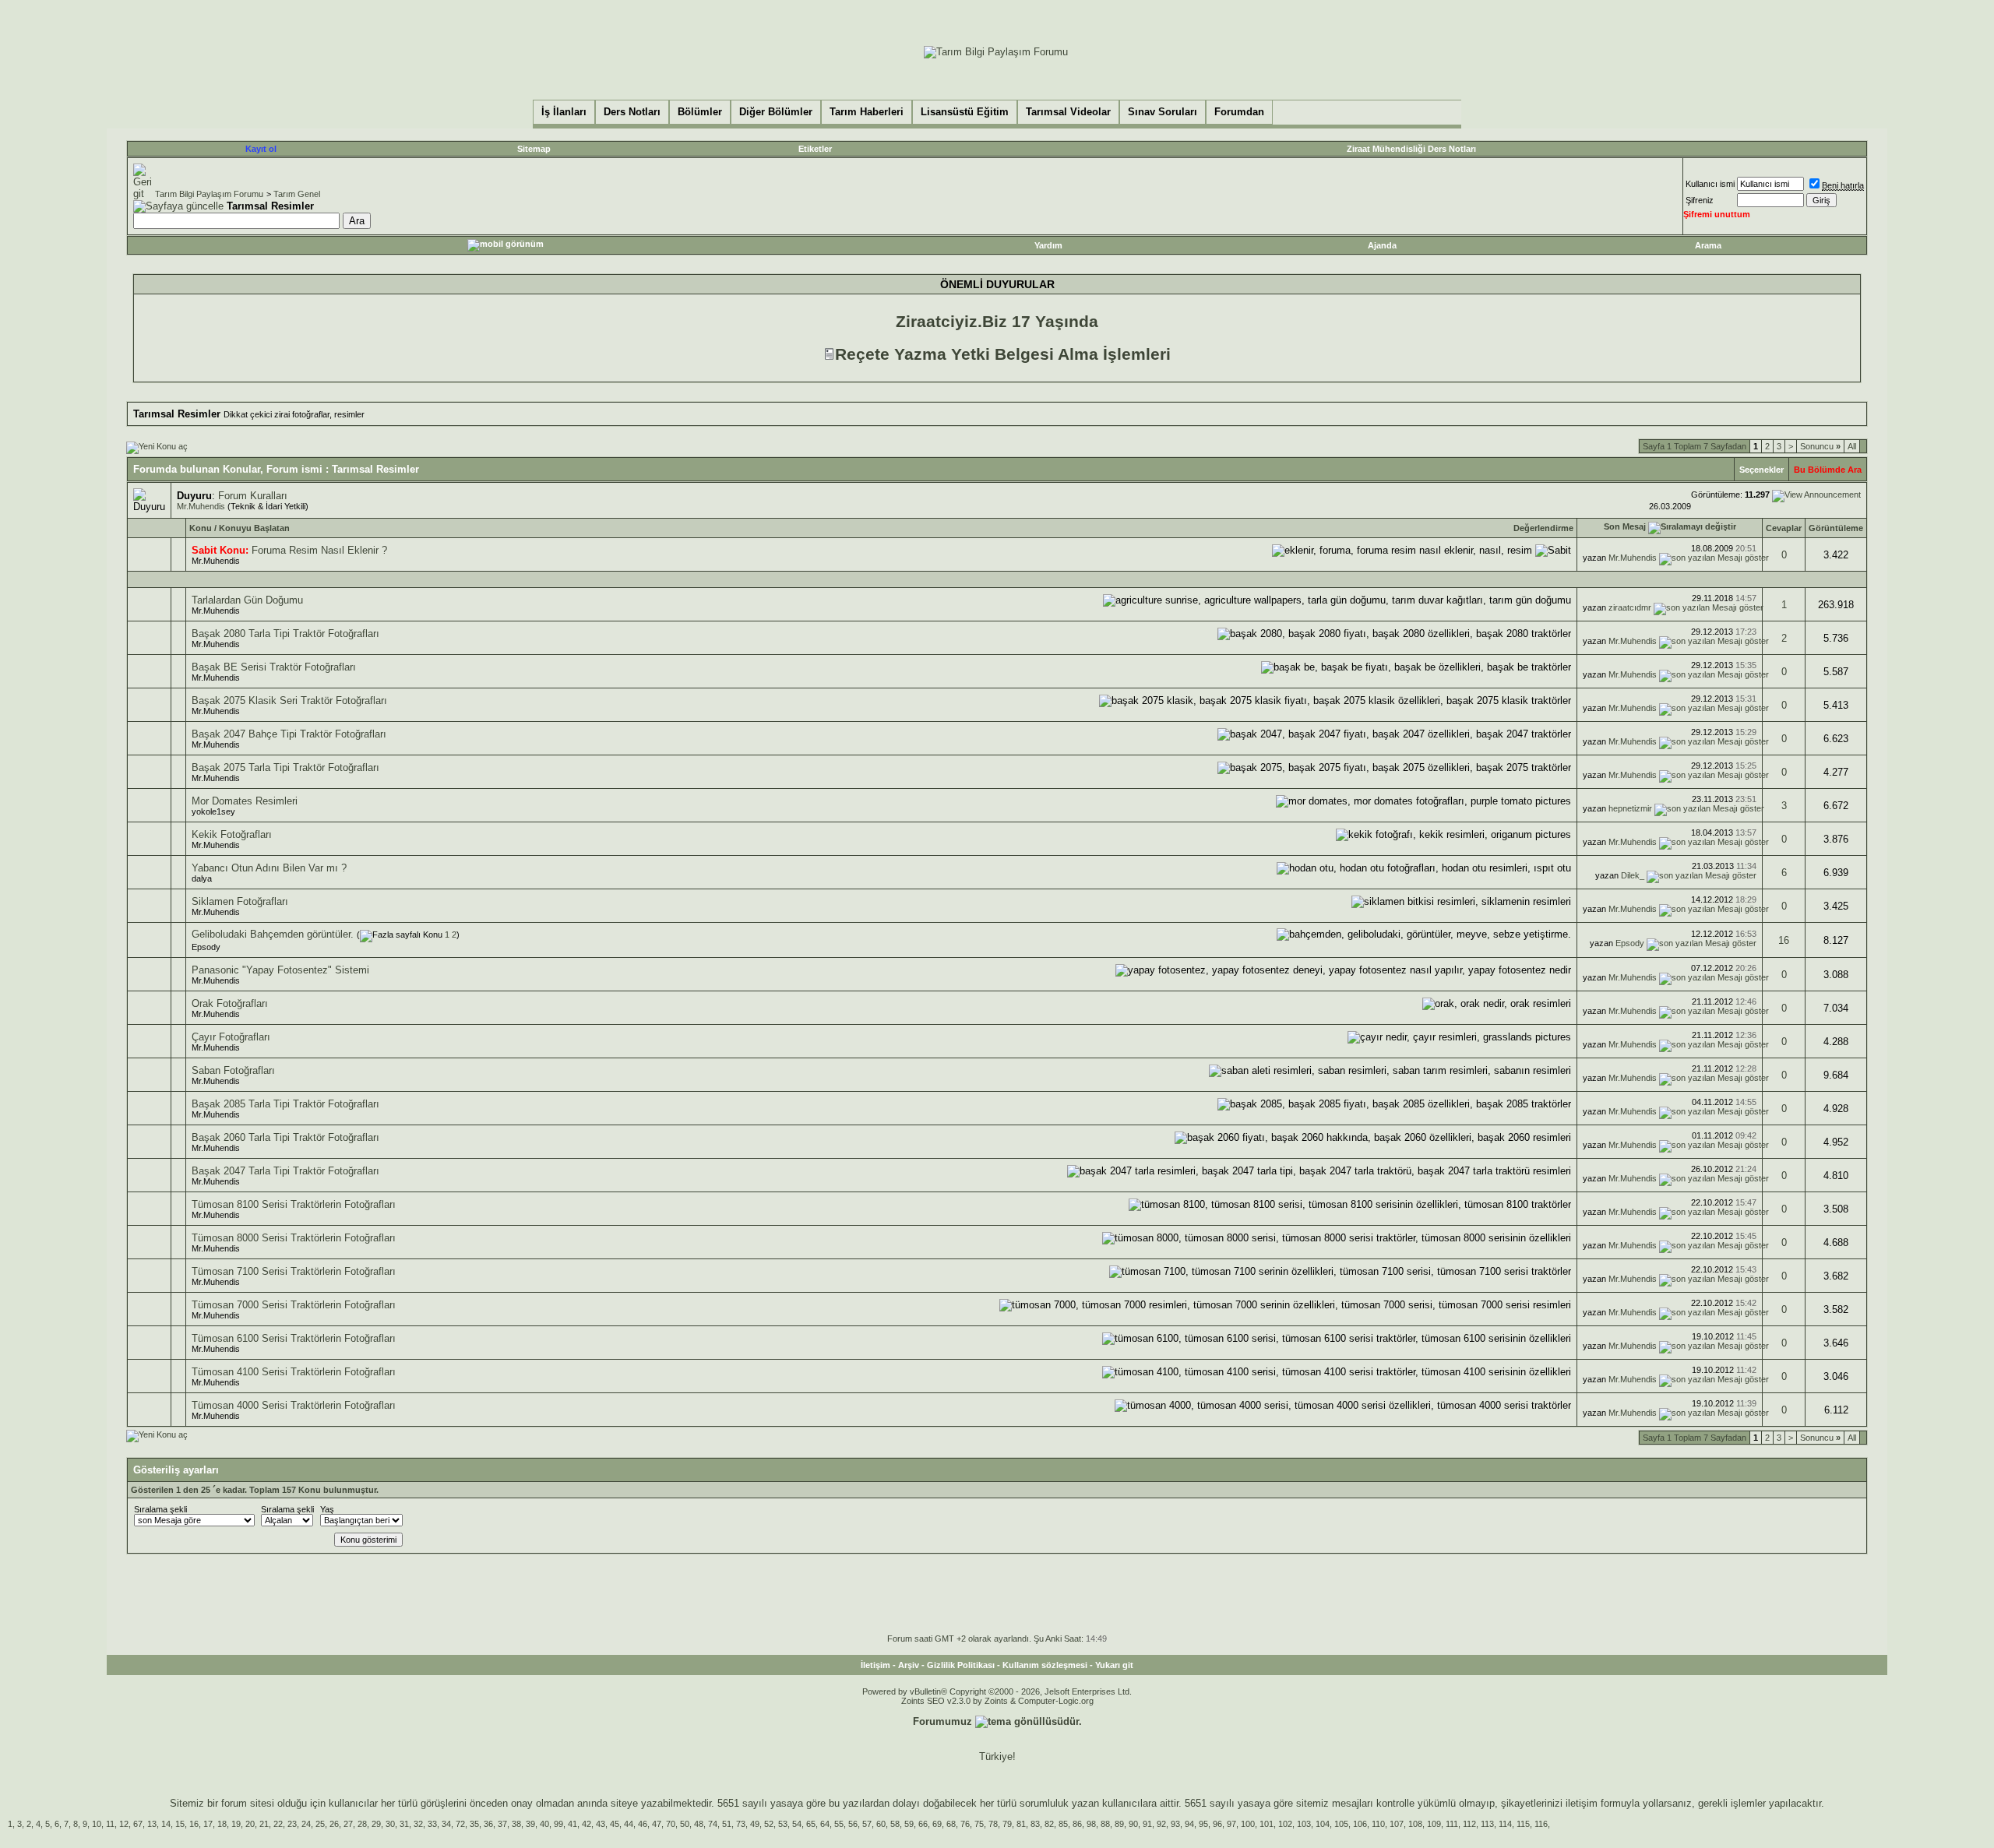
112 (1469, 1824)
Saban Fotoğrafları (233, 1070)
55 (839, 1824)
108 (1415, 1824)
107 (1397, 1824)
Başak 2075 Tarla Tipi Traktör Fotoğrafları (285, 767)
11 (110, 1824)
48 (699, 1824)
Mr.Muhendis (201, 506)
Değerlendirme (1543, 528)
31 (404, 1824)
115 (1523, 1824)
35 (474, 1824)
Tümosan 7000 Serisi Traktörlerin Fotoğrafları (294, 1305)
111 (1452, 1824)
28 (362, 1824)
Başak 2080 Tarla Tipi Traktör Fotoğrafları (285, 634)
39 (530, 1824)
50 (685, 1824)
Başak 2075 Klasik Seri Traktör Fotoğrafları (289, 700)
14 (166, 1824)
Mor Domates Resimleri (245, 801)
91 (1147, 1824)
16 (1784, 940)
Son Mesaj (1625, 526)
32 (418, 1824)
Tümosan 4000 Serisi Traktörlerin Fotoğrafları (294, 1405)
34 (446, 1824)
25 (320, 1824)
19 (236, 1824)
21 (264, 1824)
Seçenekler (1761, 470)
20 (250, 1824)
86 (1077, 1824)
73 (741, 1824)
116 (1541, 1824)
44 (629, 1824)
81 (1021, 1824)
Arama (1708, 245)
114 (1505, 1824)
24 (306, 1824)
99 (558, 1824)
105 (1341, 1824)
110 (1378, 1824)
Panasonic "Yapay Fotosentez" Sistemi (280, 970)
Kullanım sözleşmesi (1045, 1665)
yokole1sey (213, 811)
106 (1360, 1824)
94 (1189, 1824)
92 (1161, 1824)
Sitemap (534, 149)
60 (881, 1824)
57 (867, 1824)
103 (1304, 1824)
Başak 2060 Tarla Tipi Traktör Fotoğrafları (285, 1137)
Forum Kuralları (253, 496)
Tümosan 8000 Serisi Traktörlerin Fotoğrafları (294, 1238)
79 (1007, 1824)
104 (1323, 1824)
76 (965, 1824)
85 (1063, 1824)
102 (1285, 1824)
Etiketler (815, 149)
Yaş (327, 1509)
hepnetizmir (1630, 808)
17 (208, 1824)
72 (460, 1824)
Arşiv (909, 1665)
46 (643, 1824)
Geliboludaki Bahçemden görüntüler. (273, 934)
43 (601, 1824)
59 (909, 1824)
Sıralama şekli (160, 1509)
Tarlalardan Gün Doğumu (247, 600)
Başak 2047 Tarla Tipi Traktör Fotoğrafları (285, 1171)
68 (951, 1824)
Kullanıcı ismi (1710, 184)
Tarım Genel (297, 194)
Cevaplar (1784, 528)
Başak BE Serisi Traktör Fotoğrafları (274, 667)
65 (811, 1824)
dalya (202, 878)
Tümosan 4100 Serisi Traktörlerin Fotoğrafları (294, 1372)
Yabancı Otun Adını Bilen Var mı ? (269, 868)
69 (937, 1824)
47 (657, 1824)
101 (1267, 1824)
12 (124, 1824)
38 (516, 1824)
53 (783, 1824)
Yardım (1048, 245)
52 (769, 1824)
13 (152, 1824)
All (1852, 446)
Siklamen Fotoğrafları (240, 901)
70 (671, 1824)
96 (1217, 1824)
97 (1231, 1824)
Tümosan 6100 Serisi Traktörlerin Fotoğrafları (294, 1338)
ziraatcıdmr (1630, 607)
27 (348, 1824)
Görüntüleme (1836, 528)
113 (1487, 1824)
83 (1035, 1824)
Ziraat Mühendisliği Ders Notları (1411, 149)
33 (432, 1824)
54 (797, 1824)
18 (222, 1824)
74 (713, 1824)
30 (390, 1824)
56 (853, 1824)
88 (1105, 1824)
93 (1175, 1824)
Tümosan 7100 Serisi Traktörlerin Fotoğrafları (294, 1271)
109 (1434, 1824)
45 (615, 1824)
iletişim (1582, 1803)
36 (488, 1824)
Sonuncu (1820, 446)
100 (1248, 1824)
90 (1133, 1824)
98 (1091, 1824)
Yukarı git (1114, 1665)
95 (1203, 1824)
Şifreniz (1700, 200)
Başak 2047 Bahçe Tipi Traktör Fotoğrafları (289, 734)
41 (572, 1824)
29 (376, 1824)
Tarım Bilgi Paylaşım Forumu (209, 194)
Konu (201, 528)
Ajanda (1382, 245)
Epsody (206, 947)
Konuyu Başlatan (254, 528)
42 (587, 1824)
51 (727, 1824)
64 (825, 1824)
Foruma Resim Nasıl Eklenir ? (319, 550)
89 (1119, 1824)
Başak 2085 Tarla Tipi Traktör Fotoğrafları (285, 1104)
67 (138, 1824)
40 (544, 1824)
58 (895, 1824)
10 (97, 1824)
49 (755, 1824)
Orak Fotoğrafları (230, 1003)
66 (923, 1824)
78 (993, 1824)
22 (278, 1824)
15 (180, 1824)
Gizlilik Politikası (961, 1665)
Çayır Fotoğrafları (231, 1037)
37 (502, 1824)
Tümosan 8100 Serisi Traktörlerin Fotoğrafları (294, 1204)
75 (979, 1824)
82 (1049, 1824)
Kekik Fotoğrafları (232, 834)
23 (292, 1824)
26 (334, 1824)
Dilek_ (1633, 875)
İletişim (875, 1665)
